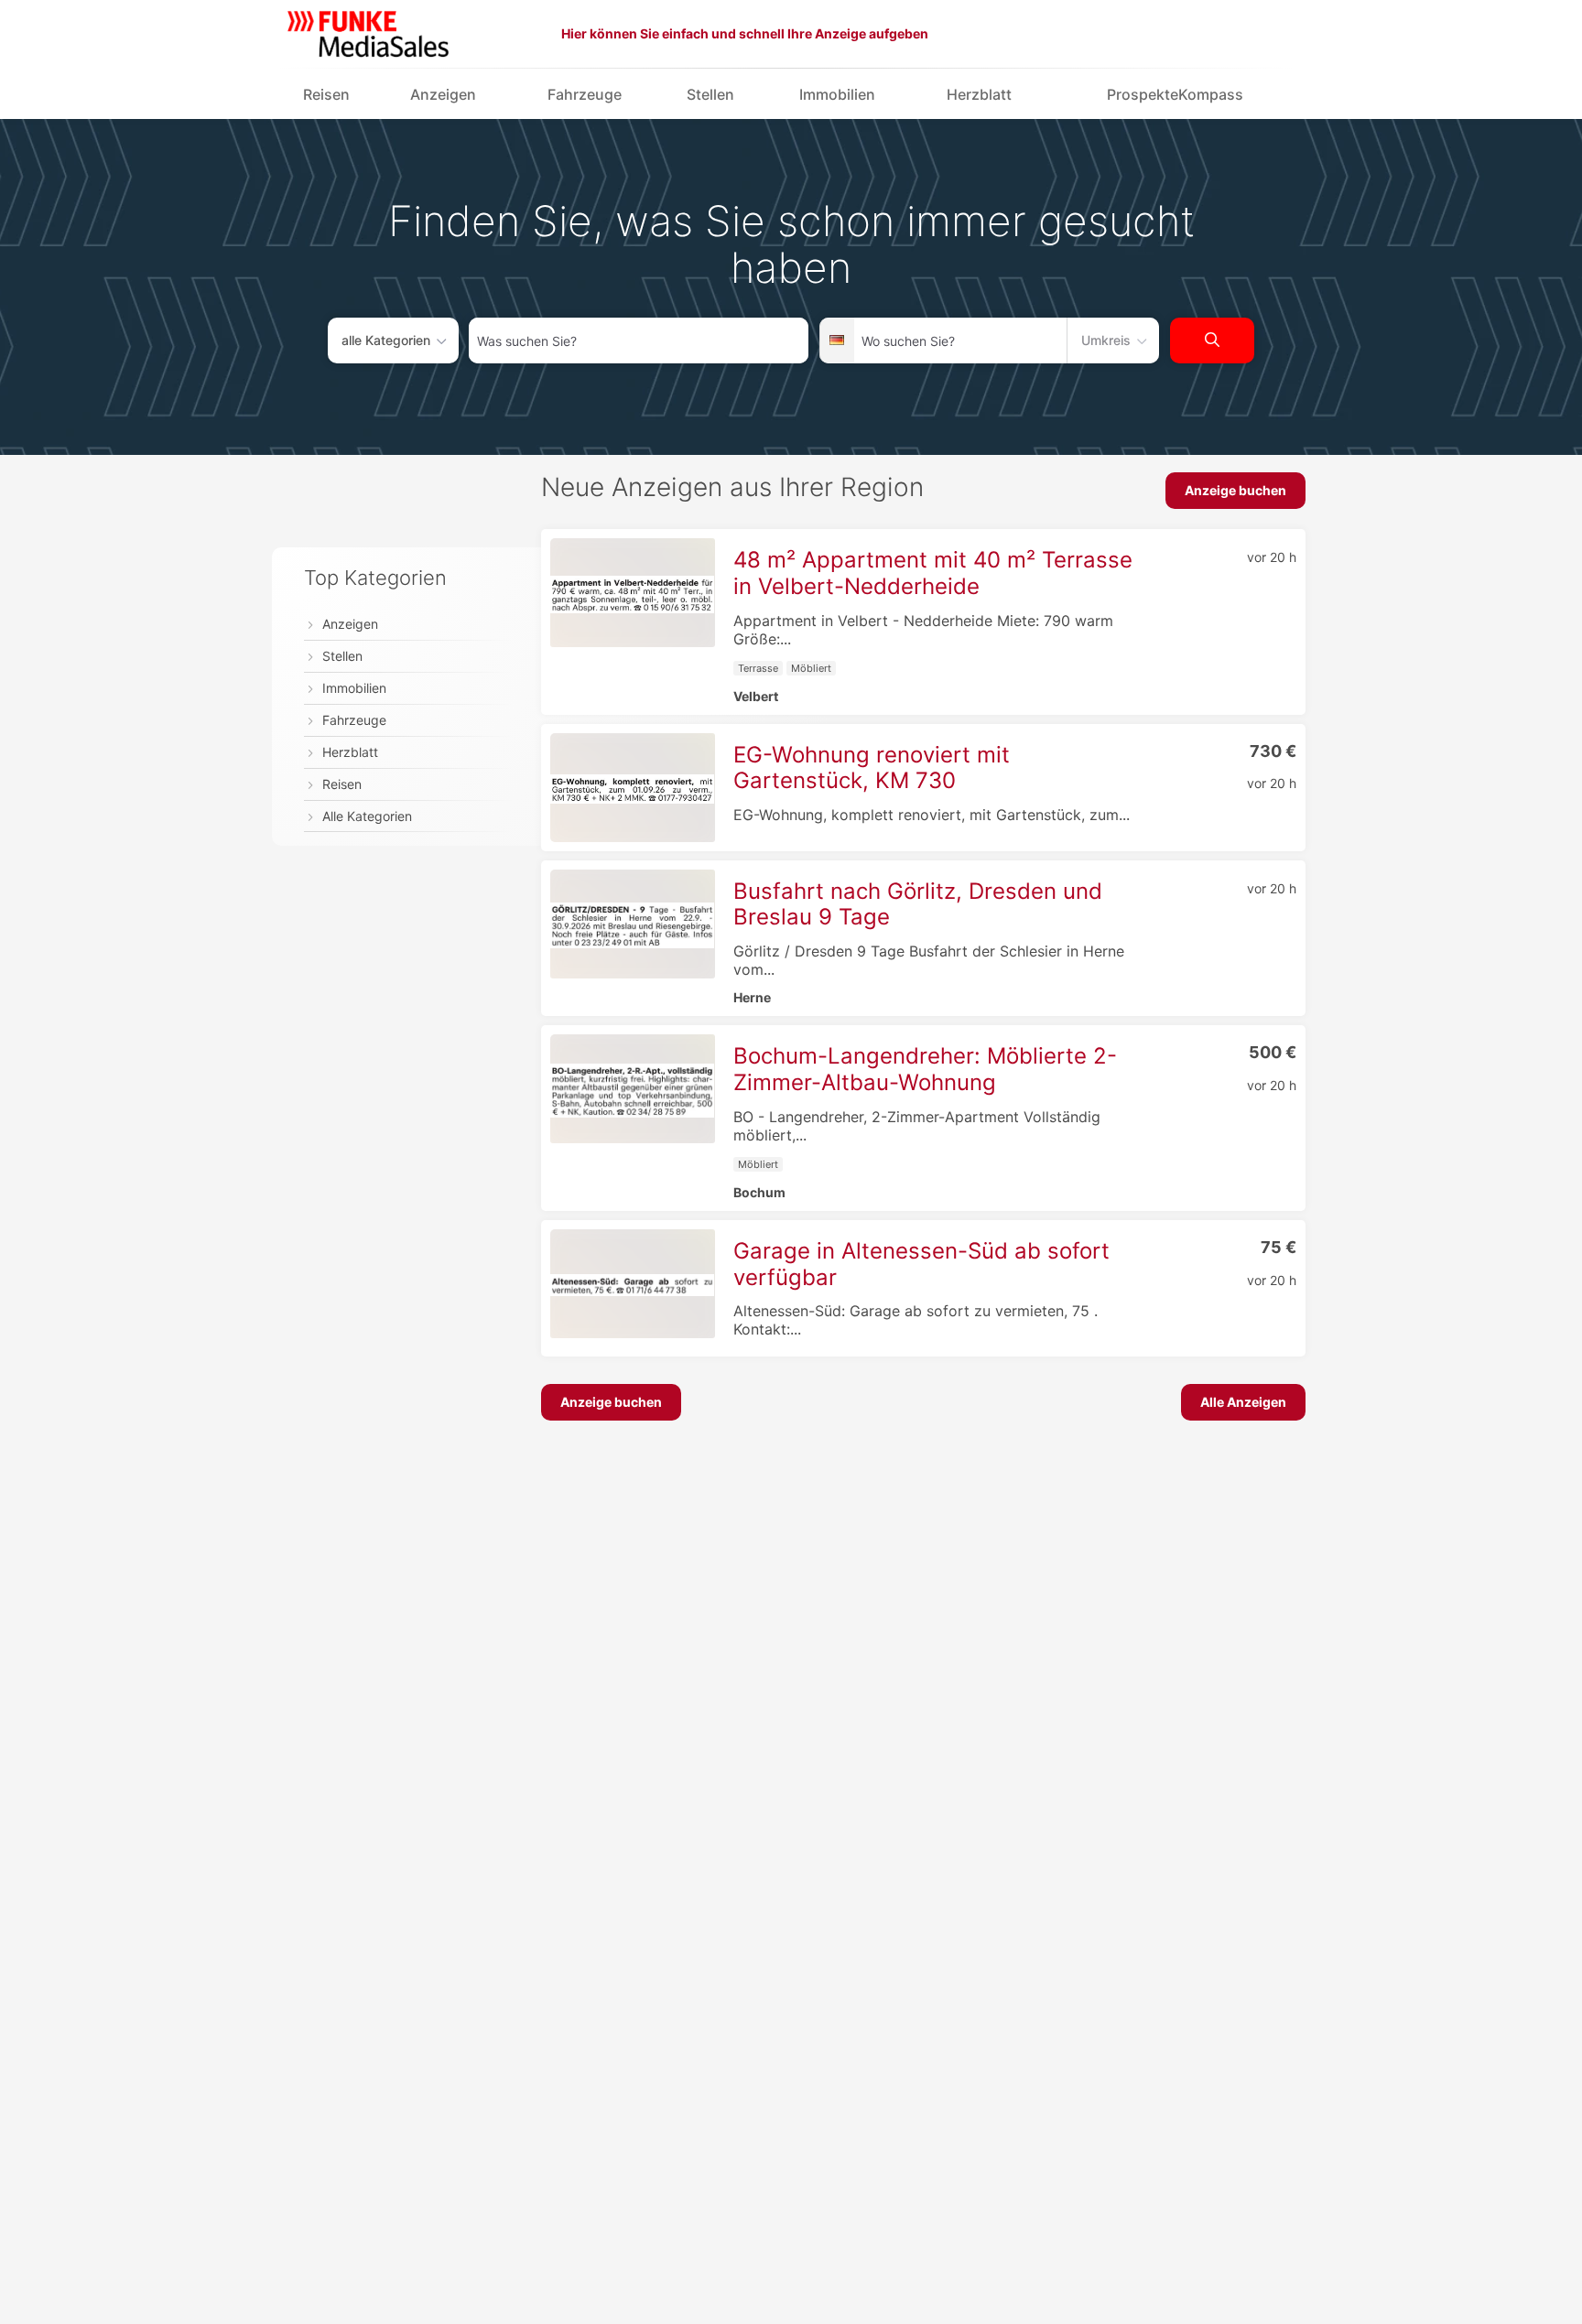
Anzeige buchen (1235, 490)
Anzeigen (443, 94)
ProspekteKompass (1175, 94)
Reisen (326, 94)
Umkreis (1106, 340)
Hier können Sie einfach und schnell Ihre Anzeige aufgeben (745, 33)
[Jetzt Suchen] (1212, 340)
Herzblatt (979, 94)
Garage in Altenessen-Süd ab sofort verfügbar (921, 1264)
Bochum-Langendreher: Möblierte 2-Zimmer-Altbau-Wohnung (925, 1069)
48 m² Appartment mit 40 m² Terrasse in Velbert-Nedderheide (933, 573)
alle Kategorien (386, 340)
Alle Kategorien (367, 816)
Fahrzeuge (585, 94)
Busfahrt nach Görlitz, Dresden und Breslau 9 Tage (918, 904)
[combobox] (639, 340)
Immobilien (837, 94)
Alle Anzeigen (1243, 1402)
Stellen (710, 94)
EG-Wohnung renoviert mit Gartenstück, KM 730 (872, 768)
